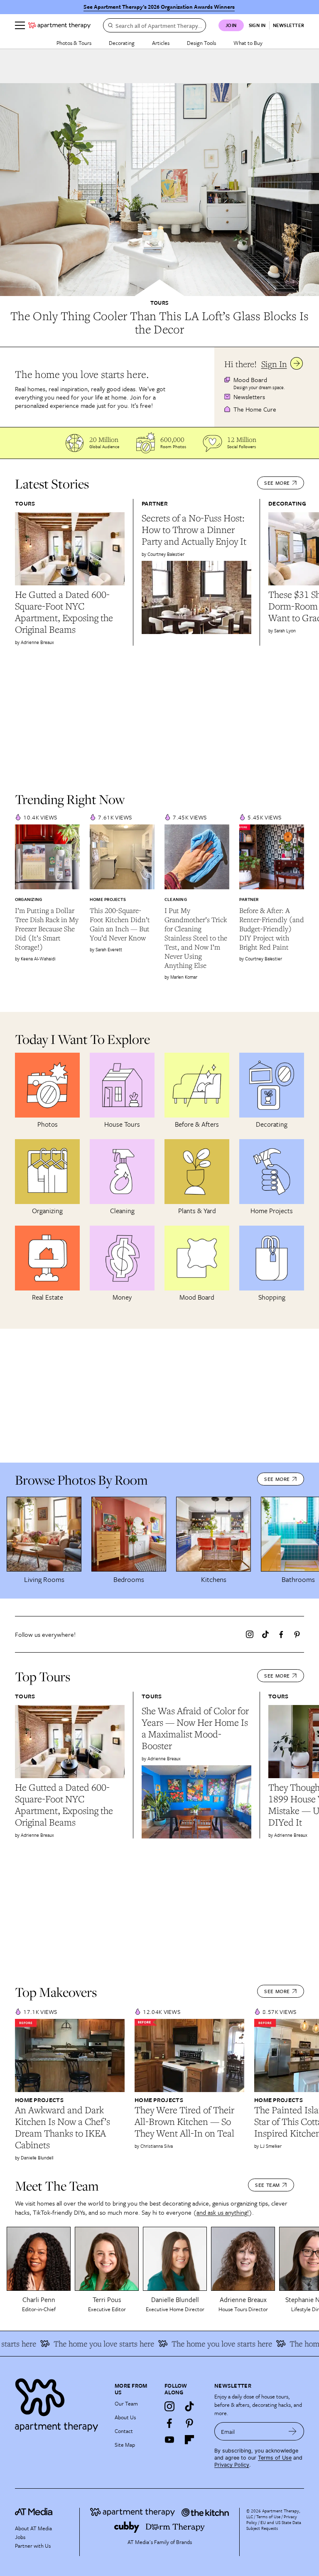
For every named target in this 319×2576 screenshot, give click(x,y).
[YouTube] (169, 2440)
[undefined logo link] (59, 25)
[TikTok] (265, 1634)
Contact (124, 2431)
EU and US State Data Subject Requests (274, 2525)
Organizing (28, 899)
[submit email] (293, 2431)
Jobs (20, 2537)
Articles (161, 43)
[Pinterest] (297, 1634)
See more (277, 483)
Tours (159, 303)
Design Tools (201, 43)
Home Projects (108, 899)
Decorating (122, 43)
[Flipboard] (189, 2440)
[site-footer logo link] (34, 2513)
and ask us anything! (223, 2212)
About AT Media (33, 2528)
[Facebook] (281, 1634)
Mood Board (250, 380)
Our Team (126, 2403)
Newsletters (249, 397)
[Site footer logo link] (60, 2403)
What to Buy (248, 43)
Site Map (125, 2445)
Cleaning (176, 899)
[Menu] (20, 25)
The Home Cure (255, 409)
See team (267, 2185)
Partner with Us (33, 2546)
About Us (125, 2417)
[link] (159, 323)
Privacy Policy (232, 2465)
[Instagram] (250, 1634)
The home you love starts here (86, 2344)
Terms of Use (275, 2458)
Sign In (274, 364)
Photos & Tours (74, 43)
